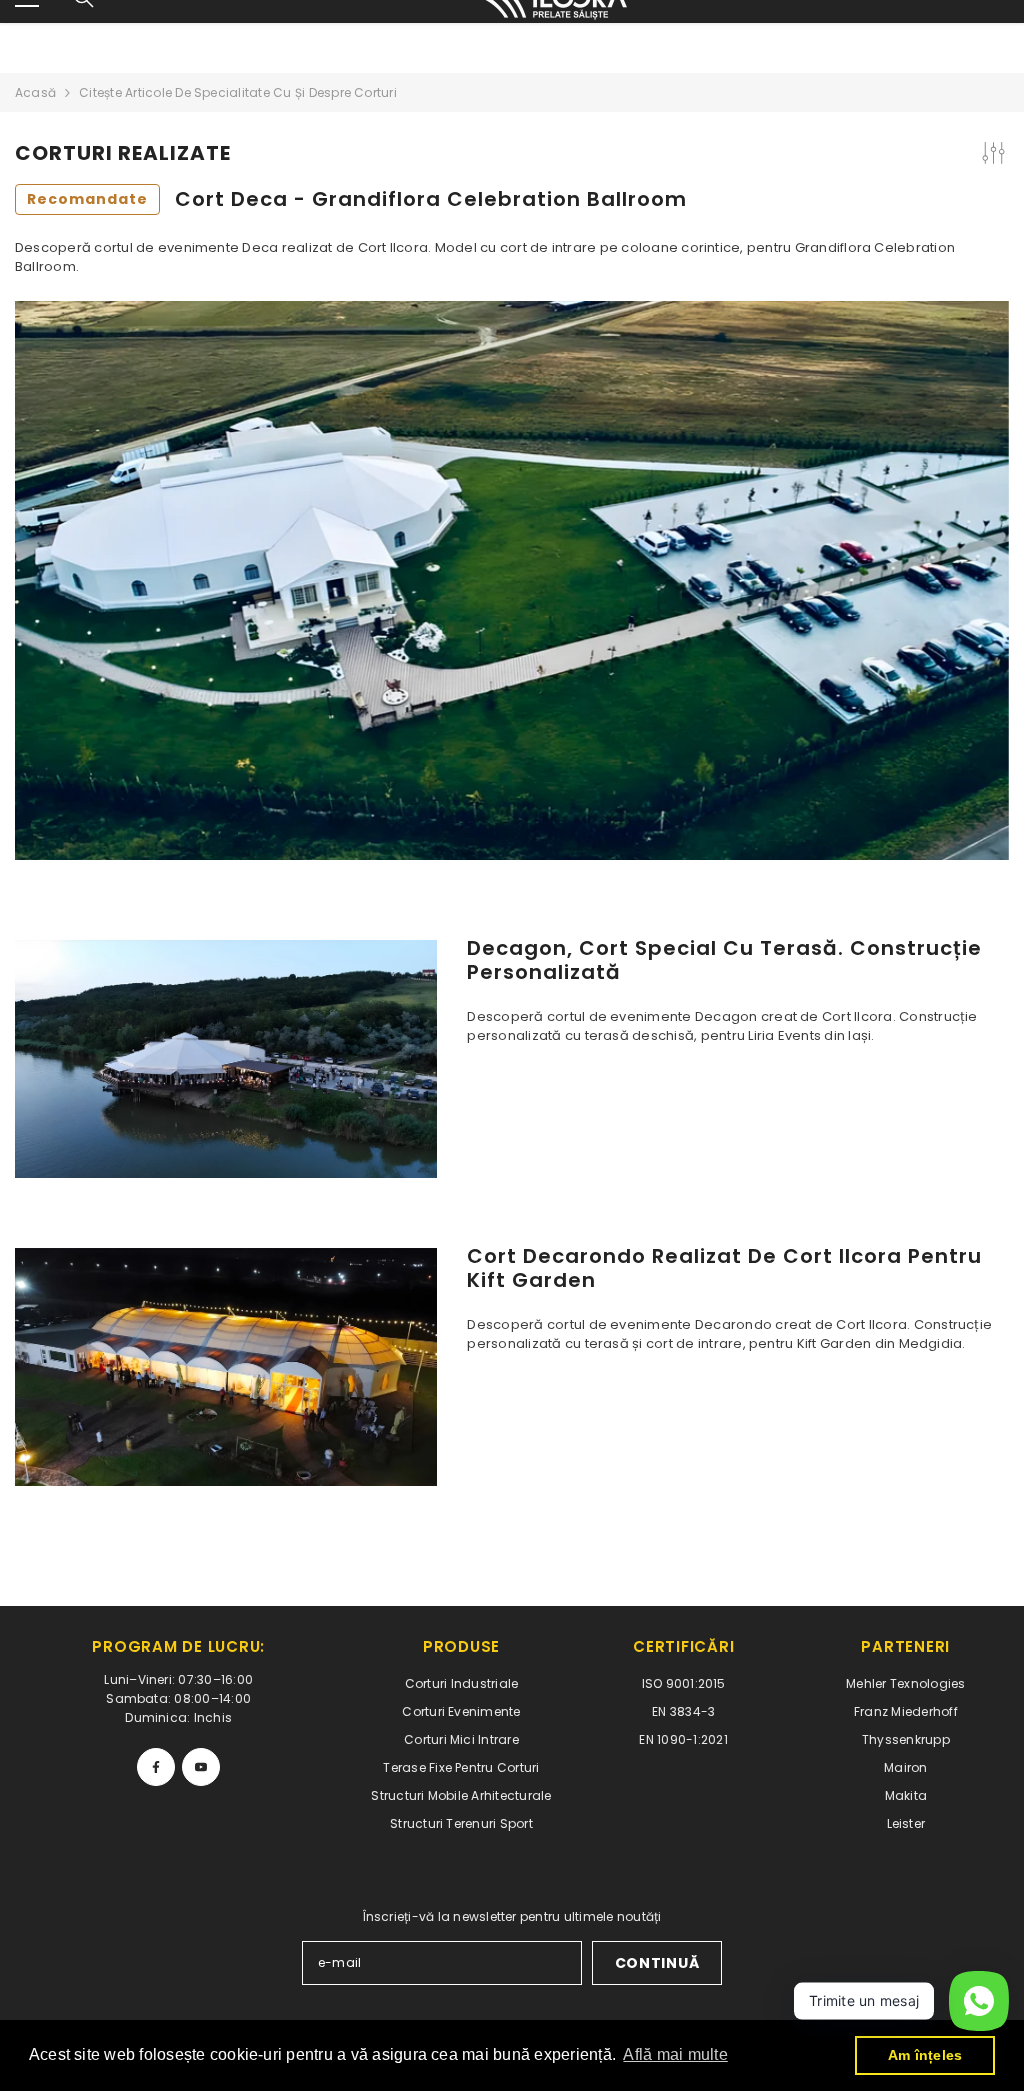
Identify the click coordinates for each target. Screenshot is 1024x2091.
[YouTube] (201, 1767)
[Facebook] (156, 1767)
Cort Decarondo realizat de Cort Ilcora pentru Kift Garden (724, 1268)
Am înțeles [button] (925, 2055)
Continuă (657, 1963)
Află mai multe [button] (675, 2054)
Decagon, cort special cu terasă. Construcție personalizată (724, 960)
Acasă (35, 92)
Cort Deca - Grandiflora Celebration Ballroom (357, 199)
